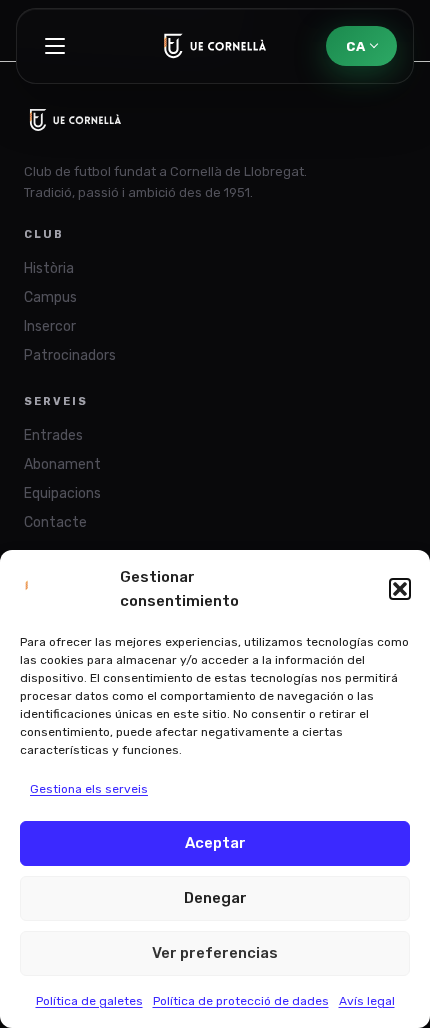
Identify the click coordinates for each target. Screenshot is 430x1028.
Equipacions (62, 493)
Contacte (55, 522)
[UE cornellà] (215, 46)
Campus (50, 297)
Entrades (53, 435)
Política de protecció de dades (241, 1001)
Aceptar (215, 843)
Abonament (62, 464)
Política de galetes (89, 1001)
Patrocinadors (70, 355)
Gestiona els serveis (89, 789)
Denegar (215, 898)
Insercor (50, 326)
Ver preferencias (215, 953)
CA (355, 46)
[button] (400, 589)
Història (49, 268)
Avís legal (367, 1001)
